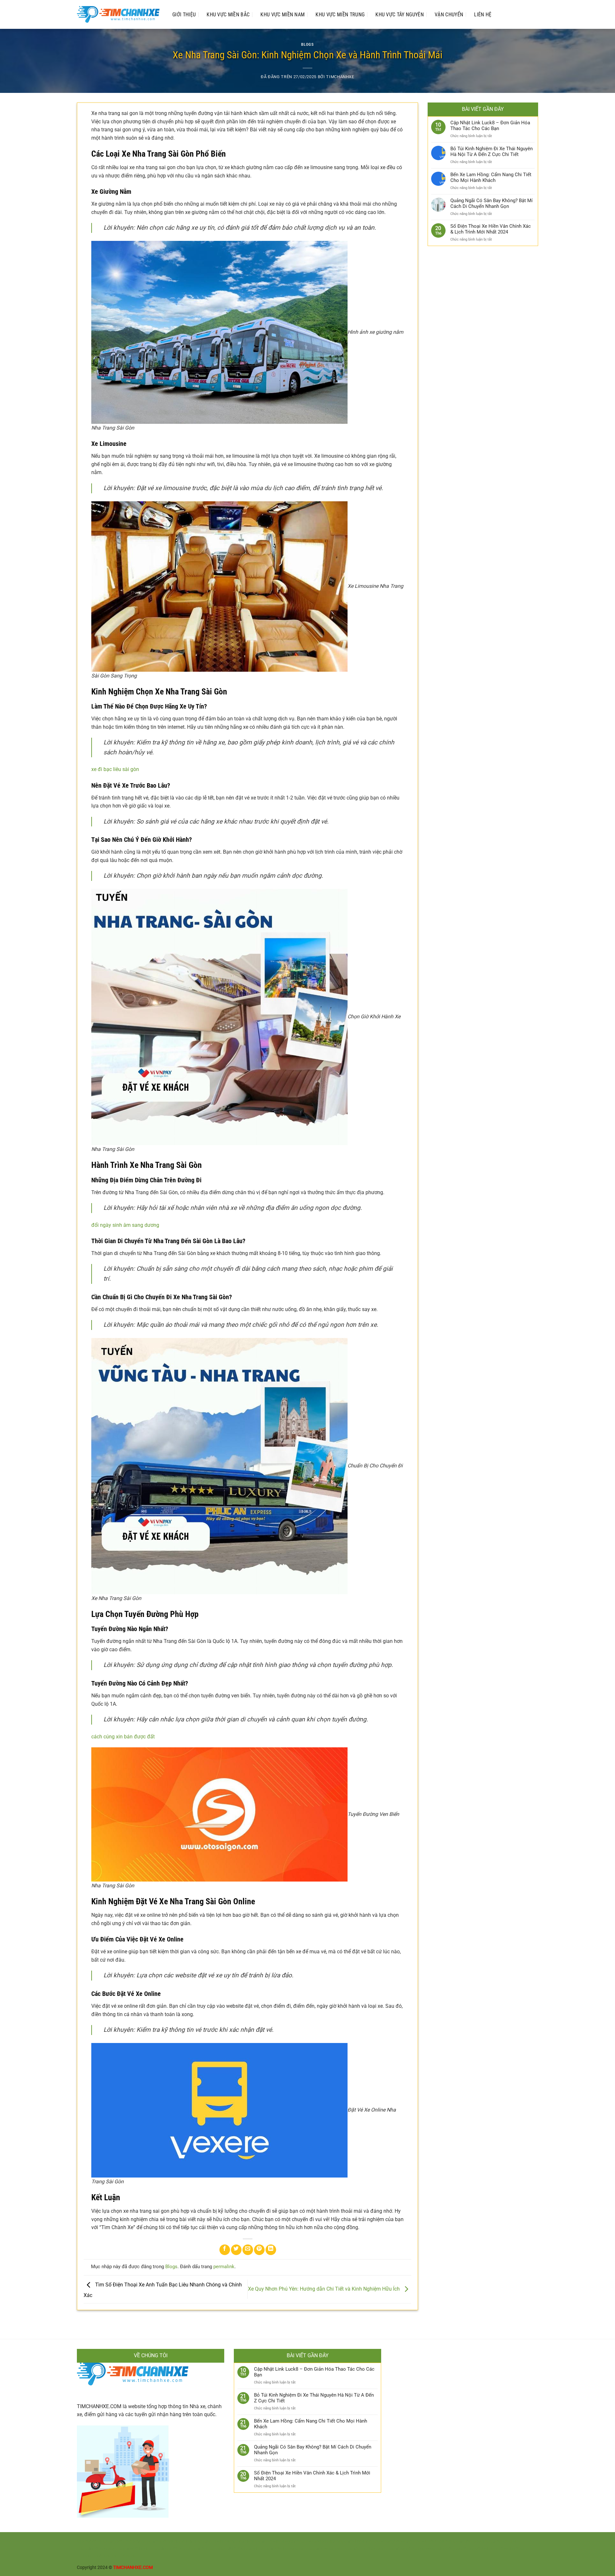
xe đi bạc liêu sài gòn (115, 769)
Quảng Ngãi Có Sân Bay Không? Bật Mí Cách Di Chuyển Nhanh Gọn (492, 203)
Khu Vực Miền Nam (283, 15)
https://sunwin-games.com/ (222, 2541)
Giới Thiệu (184, 15)
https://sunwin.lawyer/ (273, 2541)
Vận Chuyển (449, 15)
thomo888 (87, 2541)
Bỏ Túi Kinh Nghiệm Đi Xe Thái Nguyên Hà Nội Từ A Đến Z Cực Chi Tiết (492, 152)
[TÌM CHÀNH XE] (118, 15)
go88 (97, 2556)
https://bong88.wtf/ (389, 2541)
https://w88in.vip (132, 2549)
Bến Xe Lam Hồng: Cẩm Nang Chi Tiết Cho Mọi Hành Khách (491, 177)
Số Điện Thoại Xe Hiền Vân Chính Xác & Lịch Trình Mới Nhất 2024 (491, 229)
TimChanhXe (340, 77)
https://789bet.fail (323, 2549)
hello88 (476, 2549)
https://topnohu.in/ (317, 2541)
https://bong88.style (404, 2549)
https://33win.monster (282, 2549)
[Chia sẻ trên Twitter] (236, 2250)
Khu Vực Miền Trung (340, 15)
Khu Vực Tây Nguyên (400, 15)
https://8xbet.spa (499, 2541)
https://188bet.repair (237, 2549)
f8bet (519, 2549)
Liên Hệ (483, 15)
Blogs (307, 44)
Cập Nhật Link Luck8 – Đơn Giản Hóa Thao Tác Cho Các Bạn (490, 126)
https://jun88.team (429, 2541)
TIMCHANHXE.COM (99, 2406)
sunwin (84, 2556)
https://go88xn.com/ (120, 2541)
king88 (445, 2549)
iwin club (112, 2556)
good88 (460, 2549)
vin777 (491, 2549)
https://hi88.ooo (465, 2541)
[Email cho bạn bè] (248, 2250)
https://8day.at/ (353, 2541)
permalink (224, 2267)
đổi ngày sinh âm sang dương (125, 1225)
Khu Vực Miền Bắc (228, 15)
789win (506, 2549)
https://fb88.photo (95, 2549)
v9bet (431, 2549)
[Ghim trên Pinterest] (259, 2250)
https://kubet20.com (363, 2549)
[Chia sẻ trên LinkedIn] (271, 2250)
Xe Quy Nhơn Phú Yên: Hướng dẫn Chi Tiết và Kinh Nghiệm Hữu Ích (324, 2289)
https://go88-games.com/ (167, 2541)
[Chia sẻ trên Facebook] (225, 2250)
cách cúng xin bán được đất (123, 1737)
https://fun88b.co (168, 2549)
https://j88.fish (201, 2549)
